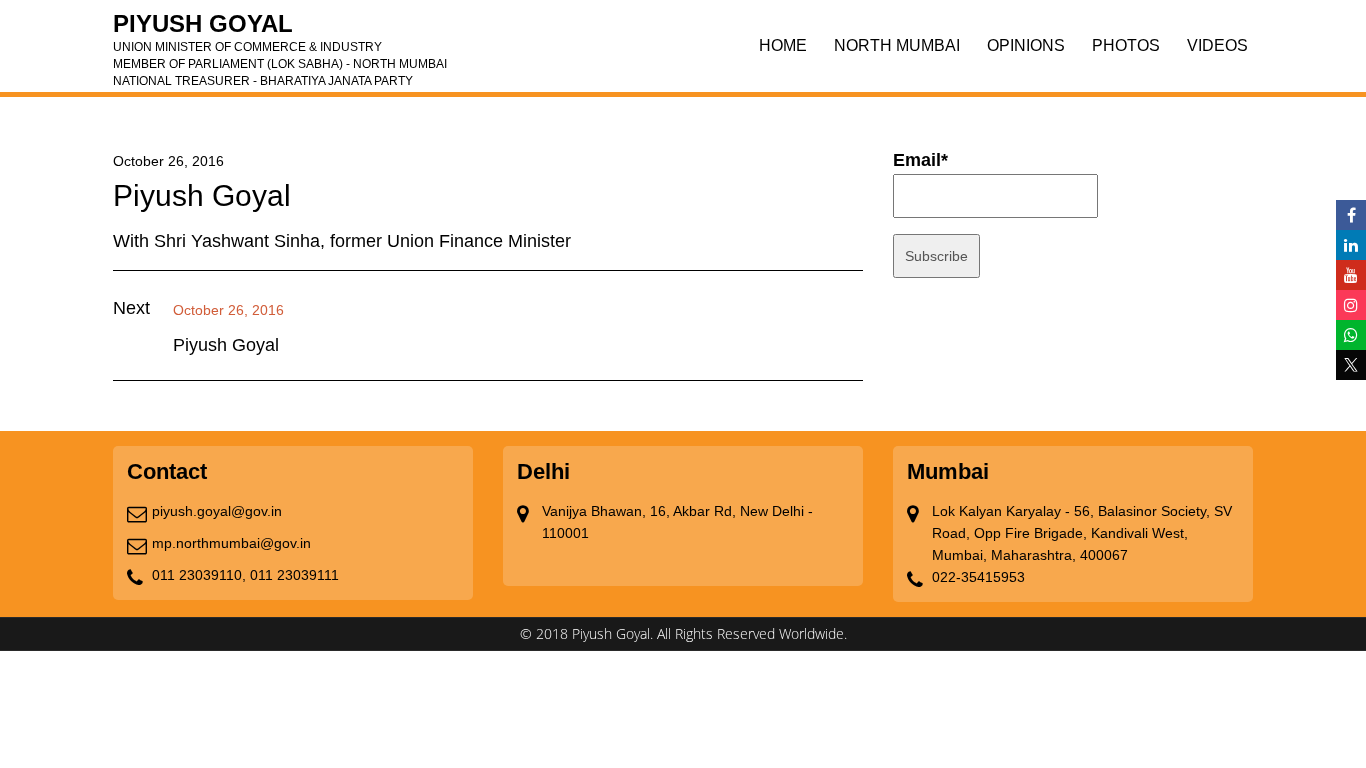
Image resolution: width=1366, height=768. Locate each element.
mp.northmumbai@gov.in (231, 543)
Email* (920, 160)
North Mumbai (897, 45)
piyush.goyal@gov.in (217, 511)
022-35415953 (978, 577)
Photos (1126, 45)
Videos (1217, 45)
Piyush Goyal (280, 30)
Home (783, 45)
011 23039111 (294, 575)
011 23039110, (199, 575)
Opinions (1026, 45)
